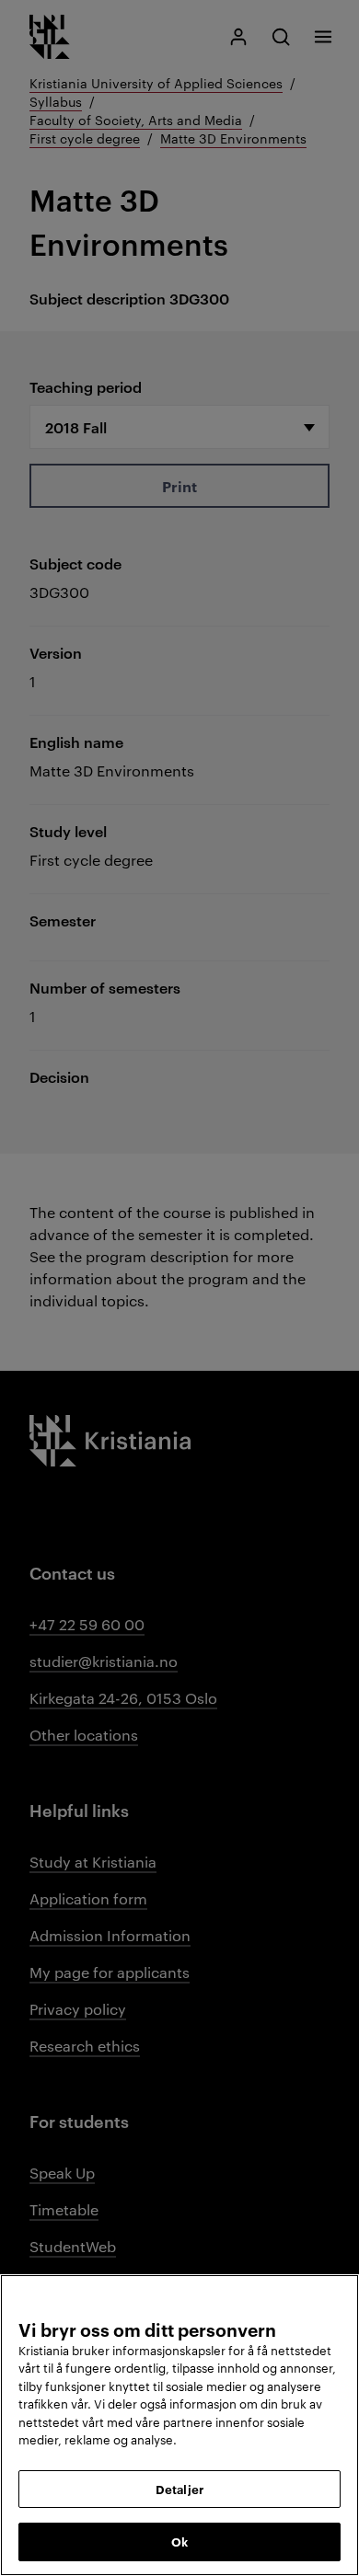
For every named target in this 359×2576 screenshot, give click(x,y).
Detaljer (179, 2489)
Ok (179, 2541)
